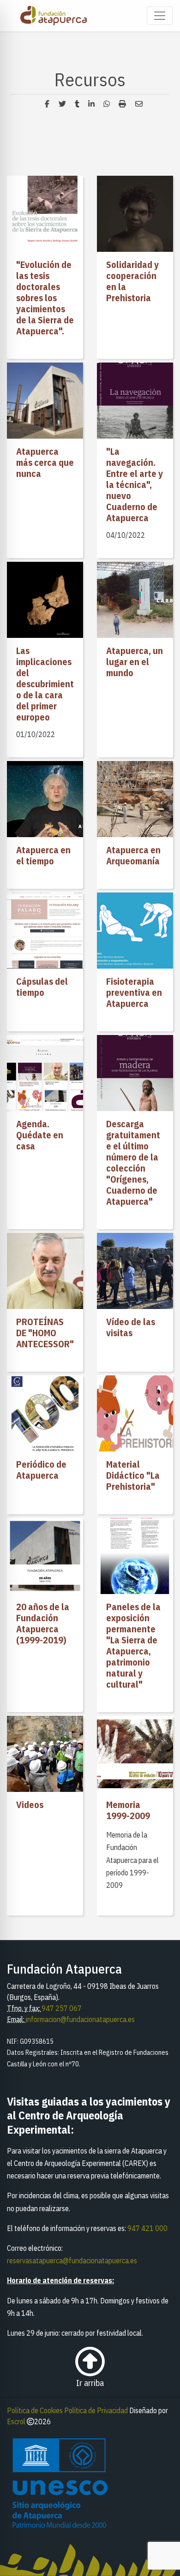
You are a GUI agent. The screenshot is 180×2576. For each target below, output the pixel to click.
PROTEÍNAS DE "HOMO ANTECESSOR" (45, 1333)
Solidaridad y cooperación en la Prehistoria (132, 281)
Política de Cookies (35, 2410)
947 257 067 (62, 2008)
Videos (30, 1805)
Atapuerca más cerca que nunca (45, 462)
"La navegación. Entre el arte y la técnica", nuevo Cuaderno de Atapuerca (135, 485)
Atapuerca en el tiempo (43, 855)
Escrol (16, 2421)
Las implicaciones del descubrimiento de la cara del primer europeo (45, 684)
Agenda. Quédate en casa (40, 1135)
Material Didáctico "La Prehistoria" (133, 1475)
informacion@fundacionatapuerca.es (80, 2019)
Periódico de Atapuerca (41, 1470)
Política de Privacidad (96, 2410)
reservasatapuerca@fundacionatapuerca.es (72, 2261)
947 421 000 (147, 2228)
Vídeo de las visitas (131, 1327)
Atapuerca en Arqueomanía (133, 855)
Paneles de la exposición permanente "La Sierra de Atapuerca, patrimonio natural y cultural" (133, 1645)
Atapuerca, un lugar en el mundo (135, 662)
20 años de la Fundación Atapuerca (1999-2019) (43, 1623)
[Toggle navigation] (160, 16)
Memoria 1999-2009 (128, 1810)
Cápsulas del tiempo (42, 987)
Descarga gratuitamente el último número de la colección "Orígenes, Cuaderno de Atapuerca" (133, 1163)
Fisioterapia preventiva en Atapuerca (134, 992)
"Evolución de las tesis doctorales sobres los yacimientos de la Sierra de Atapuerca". (45, 298)
